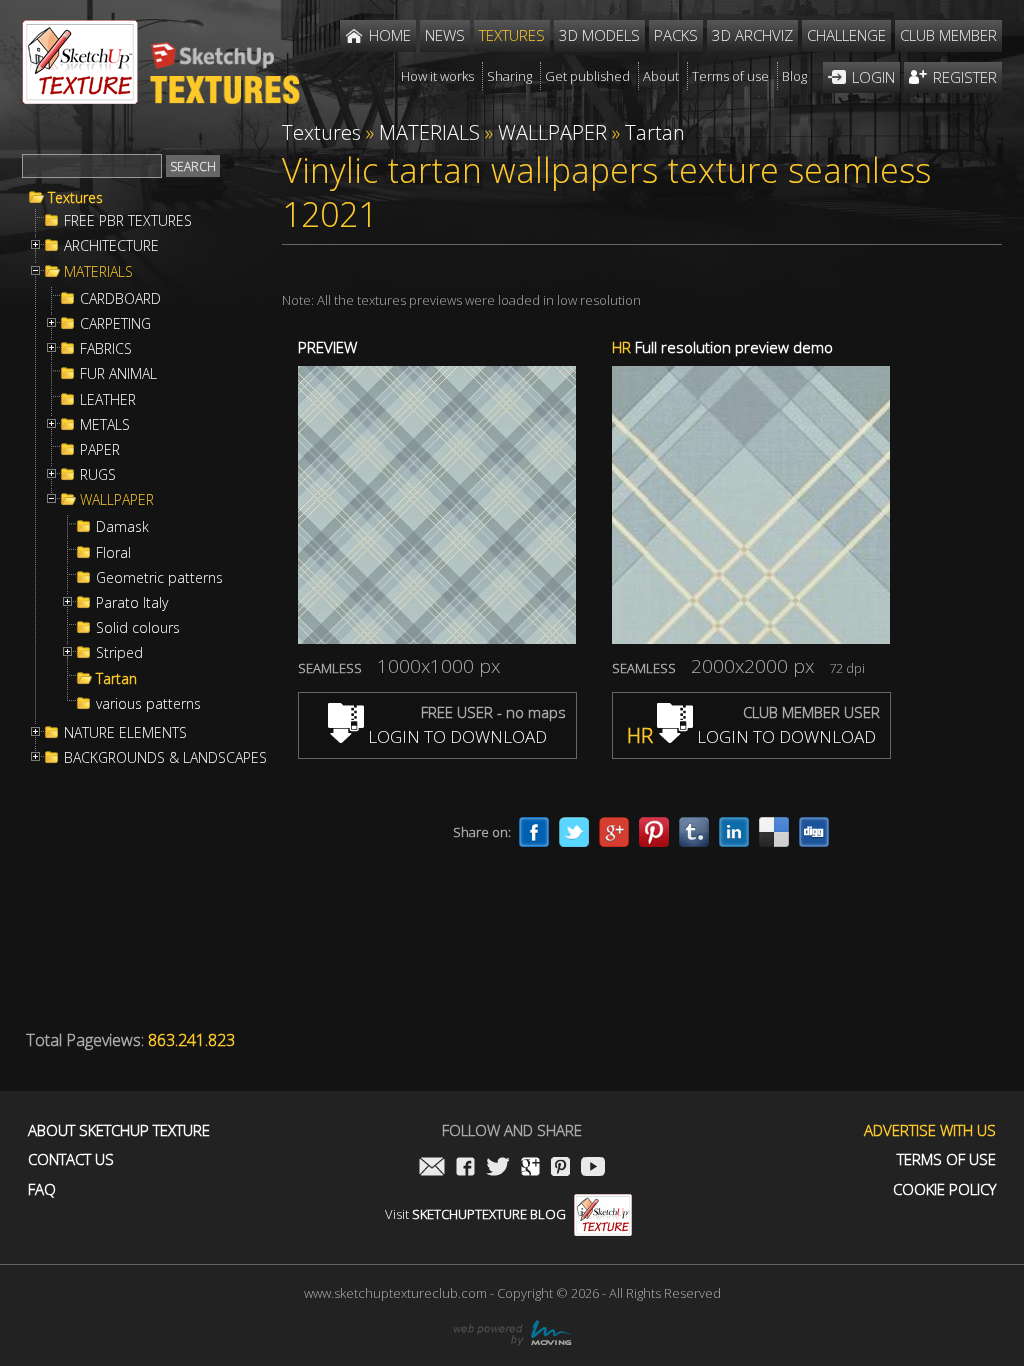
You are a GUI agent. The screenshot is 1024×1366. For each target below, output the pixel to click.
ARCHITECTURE (111, 246)
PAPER (100, 450)
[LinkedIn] (734, 832)
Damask (122, 527)
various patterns (148, 704)
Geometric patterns (159, 578)
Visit (475, 1214)
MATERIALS (98, 272)
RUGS (98, 475)
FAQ (42, 1189)
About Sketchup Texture (119, 1130)
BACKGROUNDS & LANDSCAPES (165, 758)
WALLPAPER (117, 500)
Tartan (116, 679)
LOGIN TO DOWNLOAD (455, 736)
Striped (119, 653)
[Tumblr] (694, 832)
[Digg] (814, 832)
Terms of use (946, 1159)
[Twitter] (574, 832)
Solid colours (138, 628)
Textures (75, 198)
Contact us (71, 1159)
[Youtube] (593, 1168)
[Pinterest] (654, 832)
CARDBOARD (120, 299)
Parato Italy (132, 603)
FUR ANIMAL (118, 374)
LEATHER (108, 400)
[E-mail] (432, 1168)
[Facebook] (534, 832)
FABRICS (106, 349)
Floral (113, 553)
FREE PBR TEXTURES (128, 221)
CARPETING (115, 324)
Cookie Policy (944, 1189)
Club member (948, 35)
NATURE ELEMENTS (125, 733)
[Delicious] (774, 832)
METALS (105, 425)
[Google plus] (614, 832)
